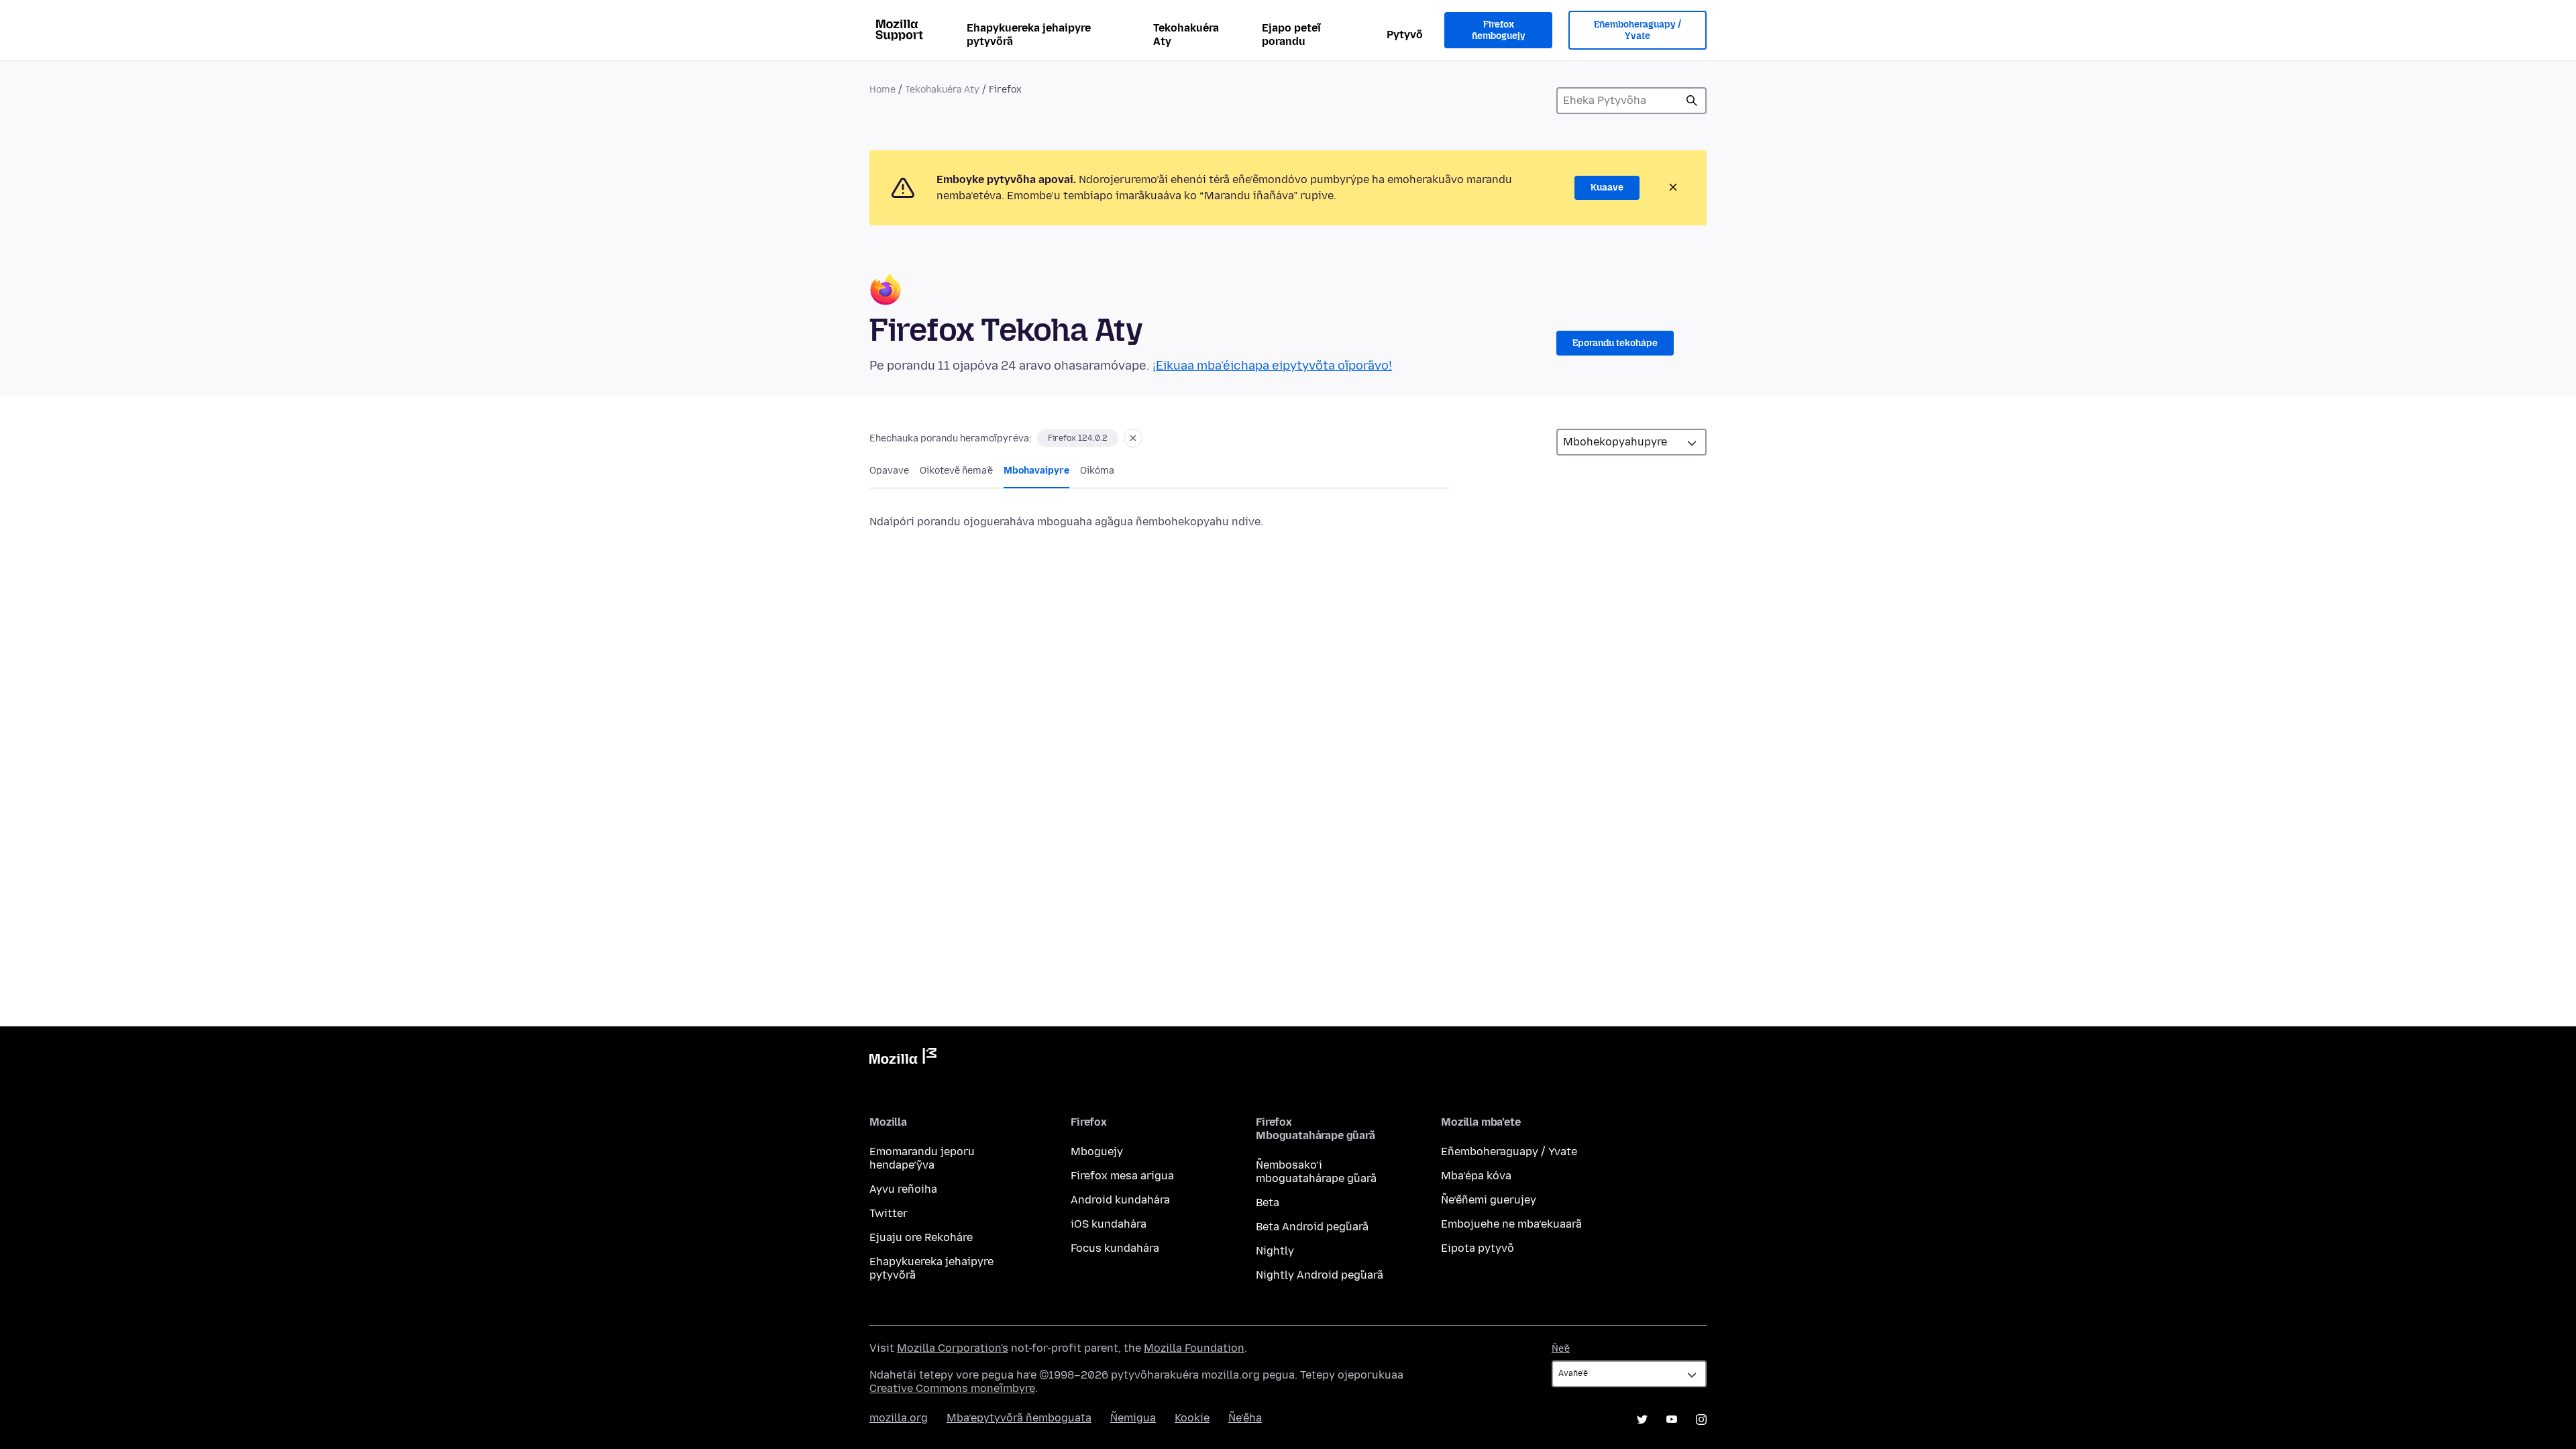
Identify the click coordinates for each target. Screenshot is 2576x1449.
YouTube (1672, 1419)
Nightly (1275, 1251)
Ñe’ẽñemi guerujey (1489, 1200)
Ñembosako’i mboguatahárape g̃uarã (1316, 1172)
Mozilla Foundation (1194, 1348)
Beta (1268, 1202)
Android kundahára (1120, 1200)
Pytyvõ (1405, 35)
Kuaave (1607, 187)
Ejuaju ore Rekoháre (921, 1237)
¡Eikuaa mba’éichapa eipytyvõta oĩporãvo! (1272, 366)
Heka (1692, 101)
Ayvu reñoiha (903, 1189)
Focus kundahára (1115, 1248)
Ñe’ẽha (1245, 1418)
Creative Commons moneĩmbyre (952, 1388)
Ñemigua (1133, 1418)
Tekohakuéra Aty (1186, 35)
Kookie (1192, 1418)
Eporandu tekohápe (1615, 343)
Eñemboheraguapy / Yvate (1638, 31)
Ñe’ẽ (1561, 1349)
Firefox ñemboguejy (1499, 31)
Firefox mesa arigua (1122, 1176)
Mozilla (903, 1059)
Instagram (1701, 1419)
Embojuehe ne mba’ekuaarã (1511, 1224)
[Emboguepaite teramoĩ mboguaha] (1133, 438)
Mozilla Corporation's (953, 1348)
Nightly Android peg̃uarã (1320, 1275)
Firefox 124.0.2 (1078, 438)
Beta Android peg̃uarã (1312, 1227)
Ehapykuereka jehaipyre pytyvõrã (1029, 35)
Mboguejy (1097, 1151)
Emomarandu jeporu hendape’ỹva (922, 1158)
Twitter (889, 1213)
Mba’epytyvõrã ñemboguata (1019, 1418)
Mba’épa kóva (1476, 1176)
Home (882, 90)
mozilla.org (899, 1418)
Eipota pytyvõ (1478, 1248)
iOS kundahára (1109, 1224)
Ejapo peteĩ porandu (1291, 35)
